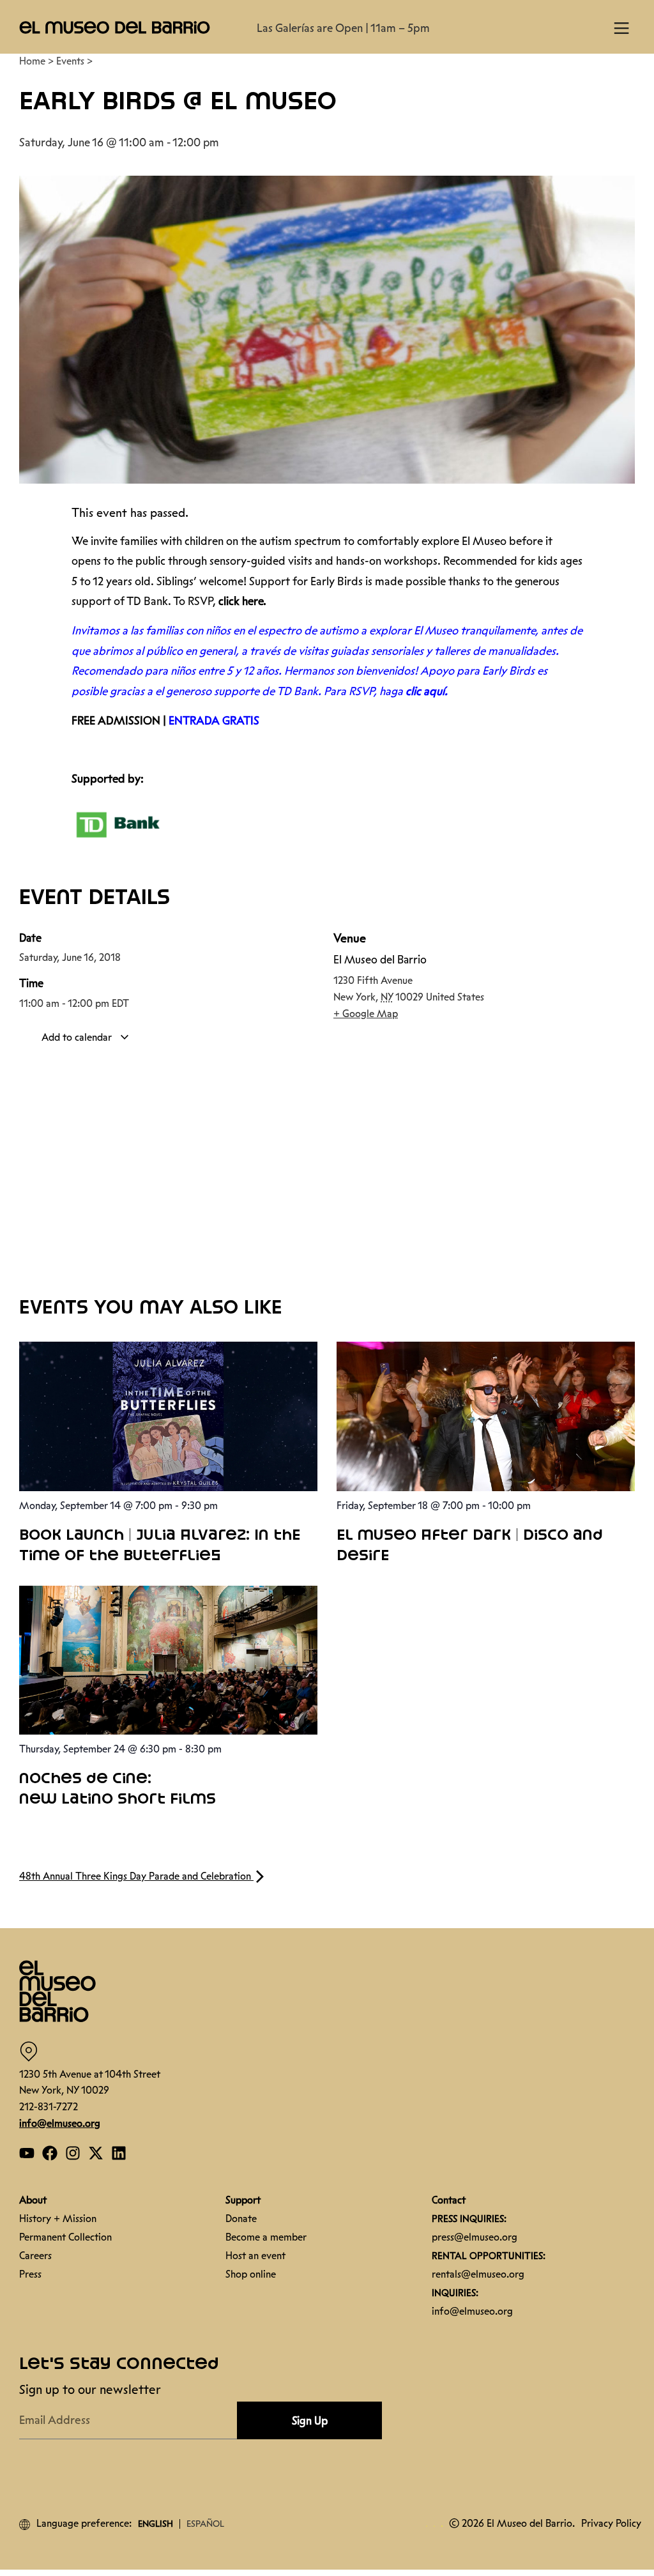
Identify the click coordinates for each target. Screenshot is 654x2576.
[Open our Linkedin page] (119, 2153)
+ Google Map (366, 1014)
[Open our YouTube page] (27, 2153)
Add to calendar (78, 1037)
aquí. (436, 691)
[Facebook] (50, 2153)
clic (414, 691)
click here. (242, 601)
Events (70, 61)
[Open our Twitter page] (96, 2153)
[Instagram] (73, 2153)
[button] (115, 27)
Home (32, 61)
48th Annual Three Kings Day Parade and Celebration (136, 1876)
